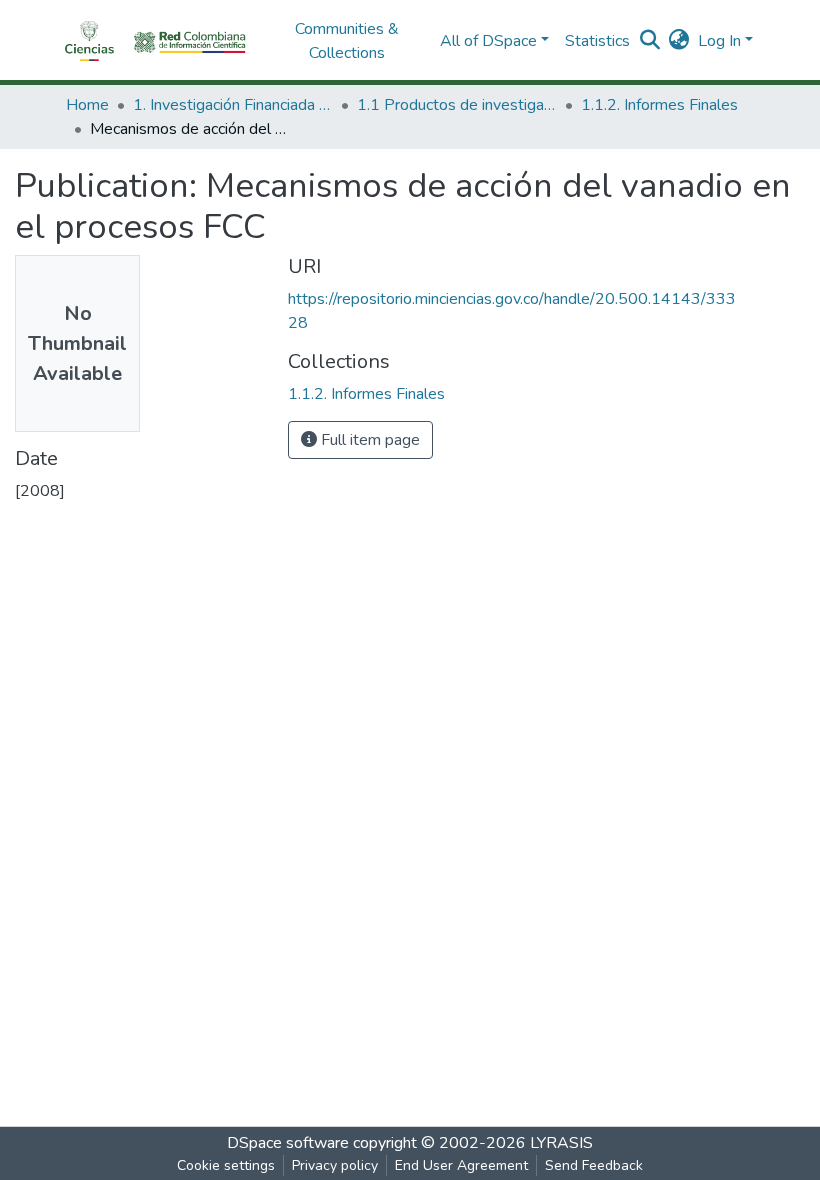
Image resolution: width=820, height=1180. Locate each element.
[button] (679, 41)
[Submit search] (650, 41)
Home (87, 105)
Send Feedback (594, 1165)
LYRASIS (561, 1143)
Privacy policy (335, 1165)
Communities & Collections (347, 41)
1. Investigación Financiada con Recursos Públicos (233, 105)
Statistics (597, 41)
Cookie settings (226, 1165)
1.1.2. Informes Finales (659, 105)
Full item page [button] (368, 440)
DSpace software (288, 1143)
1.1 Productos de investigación (457, 105)
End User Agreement (461, 1165)
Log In (719, 41)
